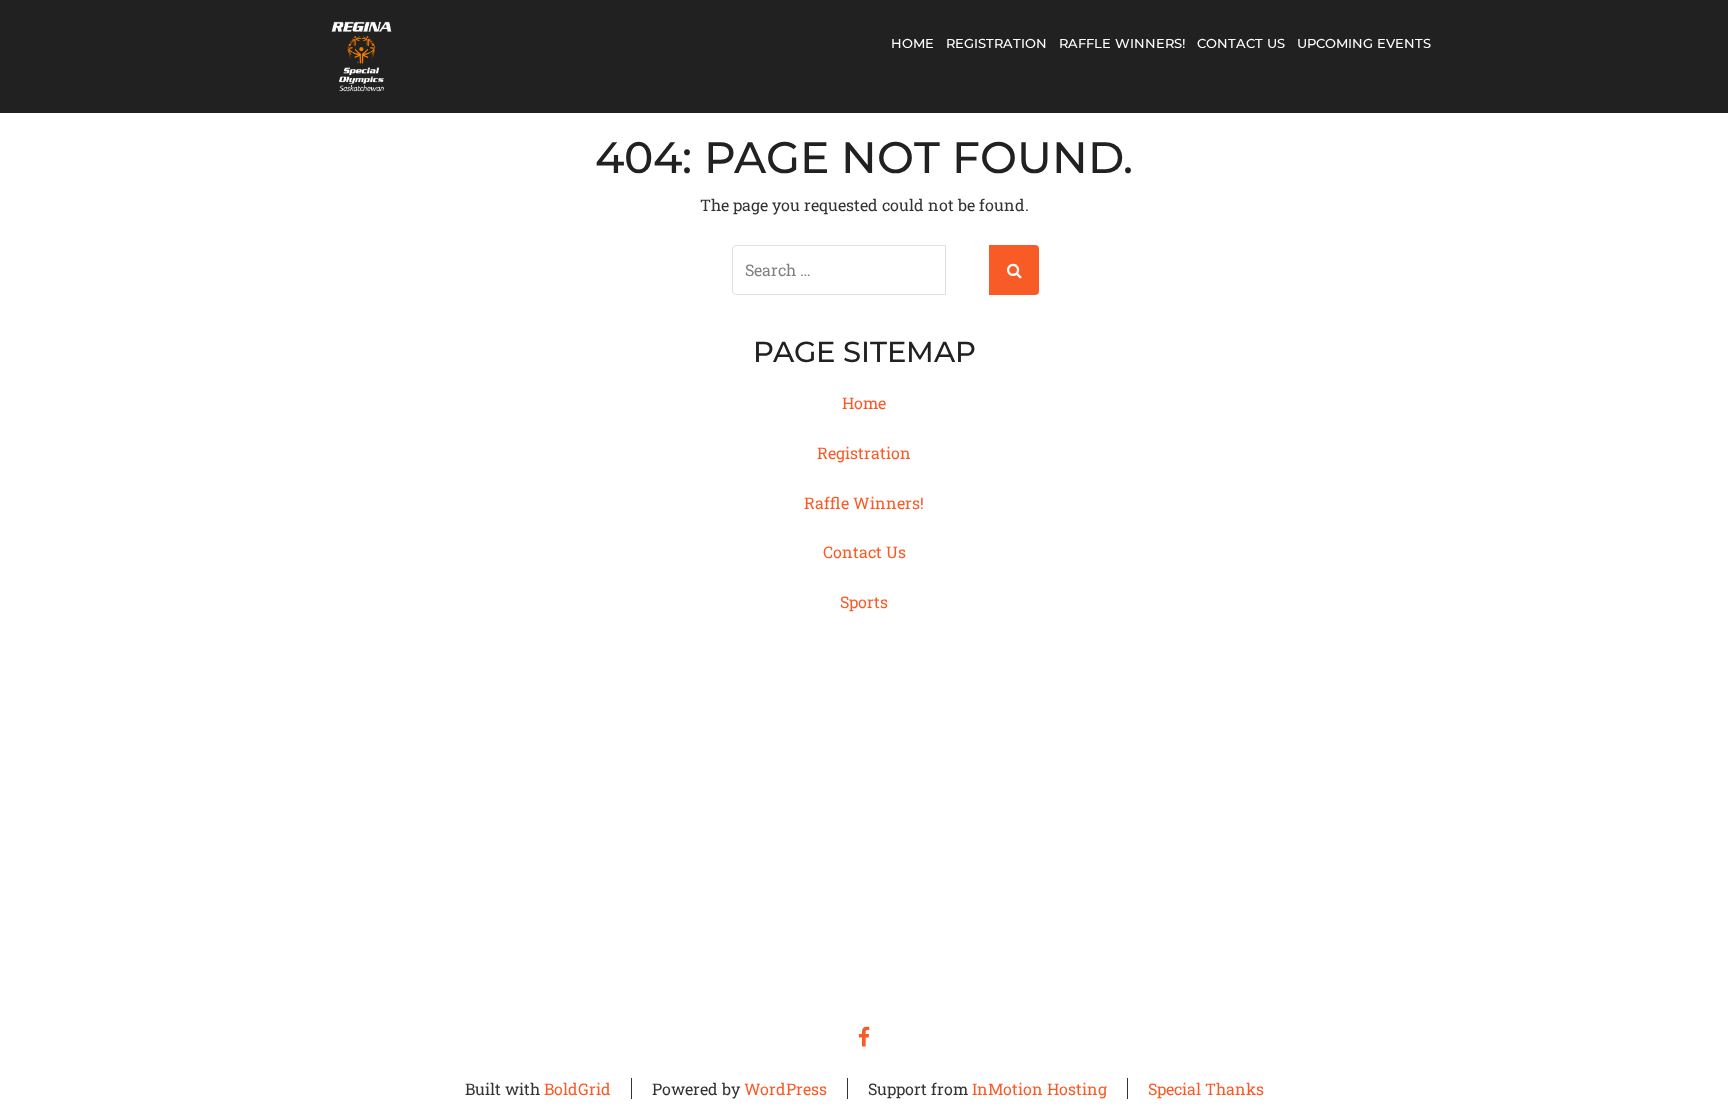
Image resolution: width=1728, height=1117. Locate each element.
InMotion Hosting (1039, 1088)
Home (912, 43)
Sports (864, 601)
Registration (996, 43)
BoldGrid (577, 1088)
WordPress (785, 1088)
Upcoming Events (1364, 43)
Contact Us (1241, 43)
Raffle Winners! (1122, 43)
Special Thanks (1206, 1088)
